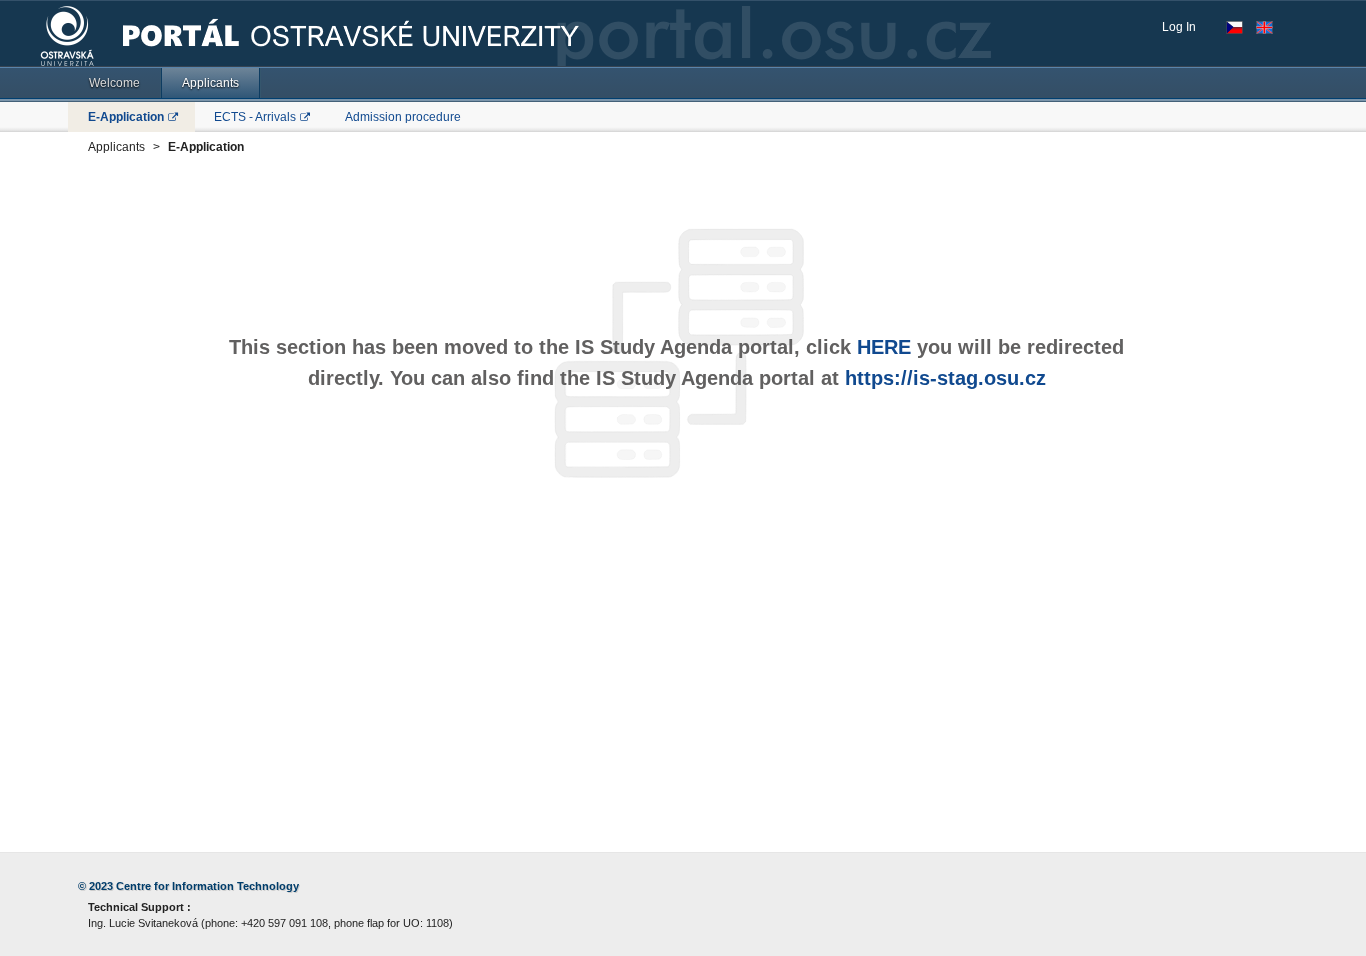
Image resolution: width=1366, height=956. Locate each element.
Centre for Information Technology (207, 886)
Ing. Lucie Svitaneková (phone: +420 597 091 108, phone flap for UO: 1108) (270, 923)
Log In (1179, 27)
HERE (884, 347)
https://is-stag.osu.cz (945, 378)
